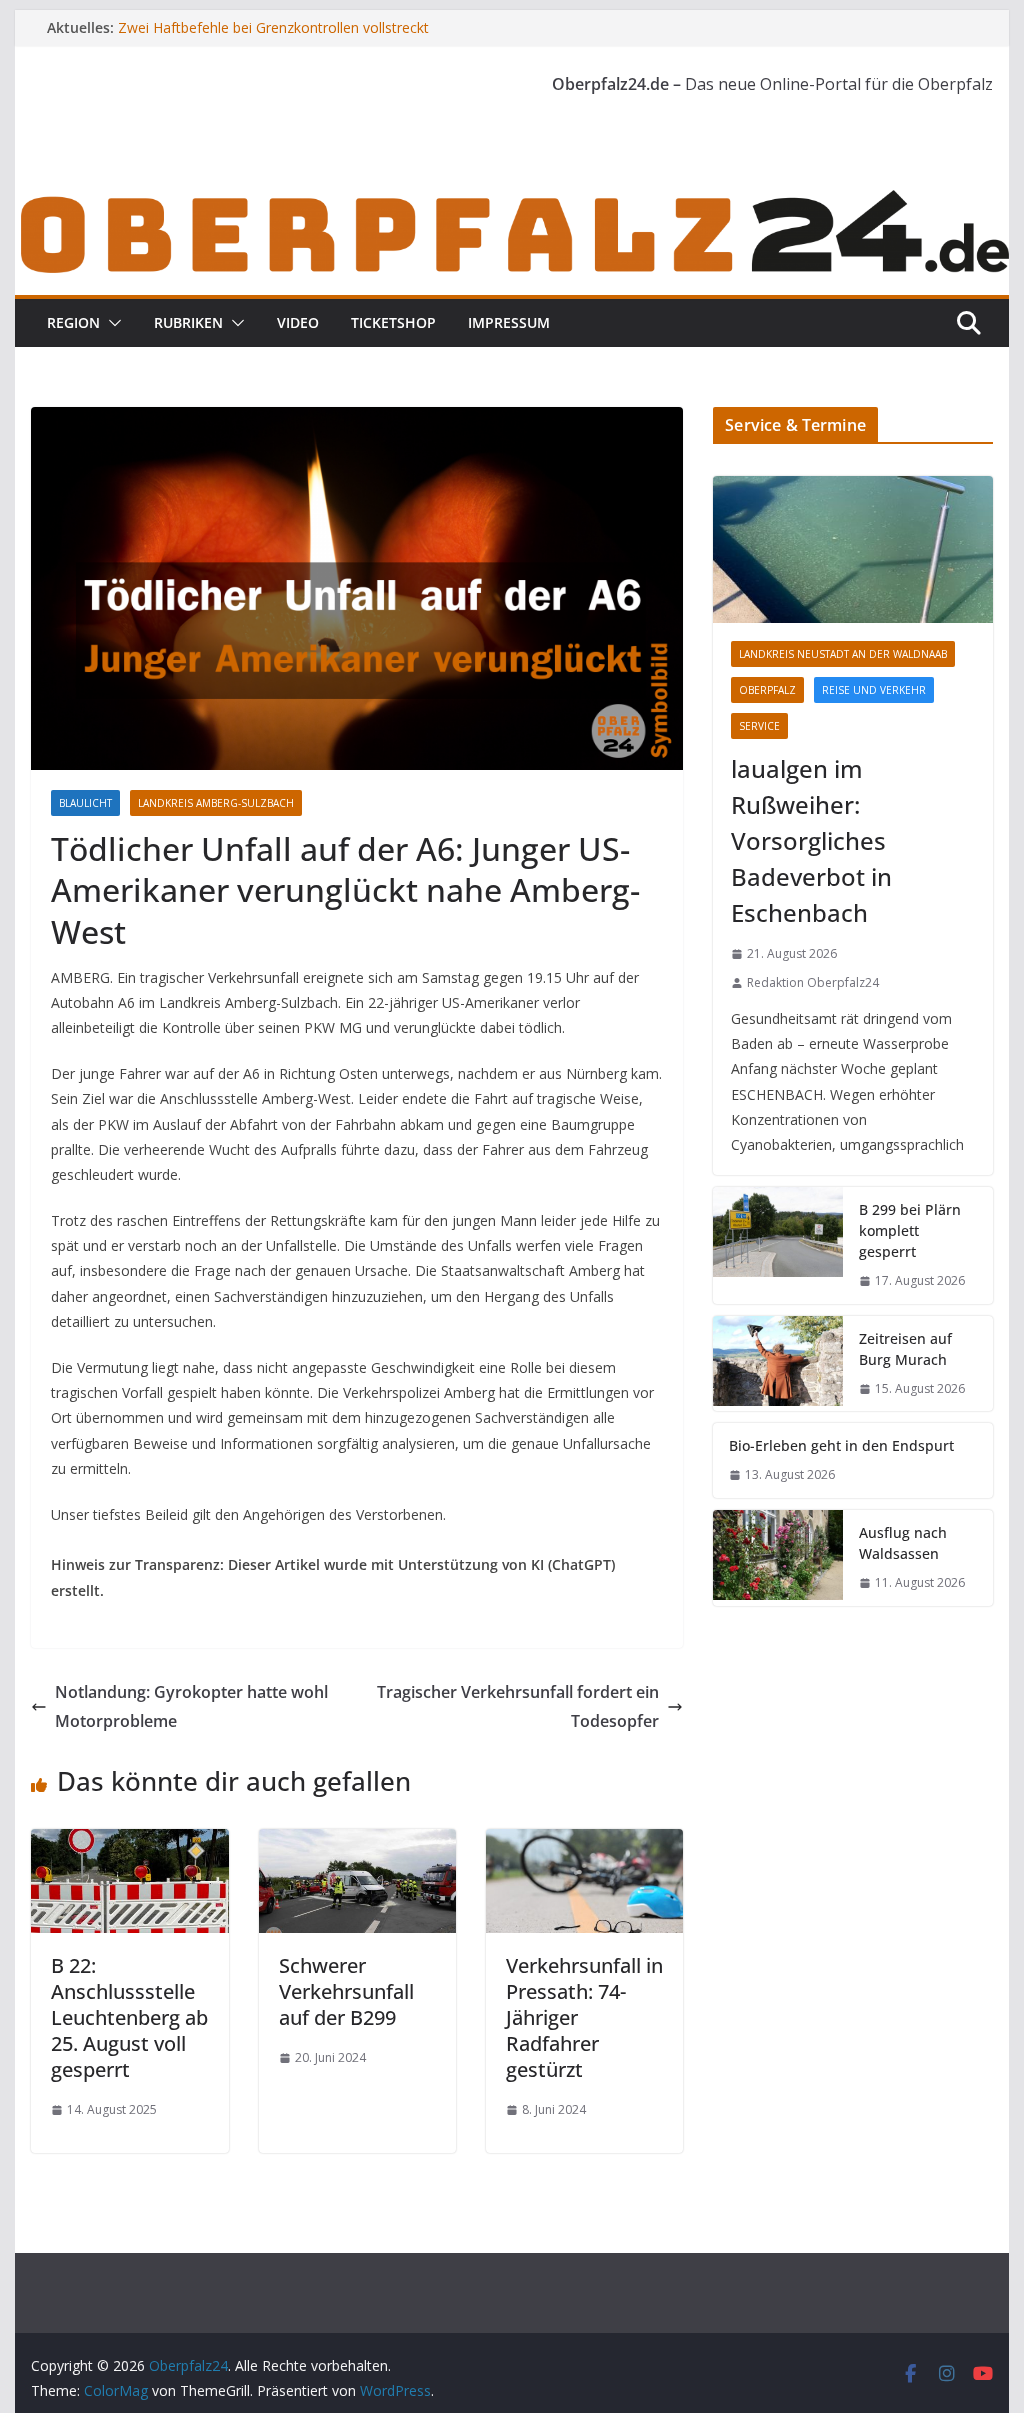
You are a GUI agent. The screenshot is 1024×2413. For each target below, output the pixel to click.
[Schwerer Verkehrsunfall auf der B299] (357, 1843)
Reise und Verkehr (874, 690)
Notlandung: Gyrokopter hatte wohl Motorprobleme (191, 1706)
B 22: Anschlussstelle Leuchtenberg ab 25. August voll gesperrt (129, 2017)
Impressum (509, 322)
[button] (111, 323)
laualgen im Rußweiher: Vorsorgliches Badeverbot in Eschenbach (811, 840)
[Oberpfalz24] (511, 198)
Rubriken (188, 322)
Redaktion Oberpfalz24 (813, 982)
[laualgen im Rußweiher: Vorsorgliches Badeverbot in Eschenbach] (852, 549)
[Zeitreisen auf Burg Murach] (778, 1364)
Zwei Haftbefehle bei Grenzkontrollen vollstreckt (273, 27)
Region (73, 322)
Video (298, 322)
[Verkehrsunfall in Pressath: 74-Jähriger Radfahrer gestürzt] (584, 1843)
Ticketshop (393, 322)
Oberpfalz (767, 690)
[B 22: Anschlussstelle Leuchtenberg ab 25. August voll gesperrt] (129, 1843)
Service (759, 726)
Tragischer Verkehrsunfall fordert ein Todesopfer (518, 1706)
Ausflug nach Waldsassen (903, 1543)
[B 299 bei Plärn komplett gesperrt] (778, 1245)
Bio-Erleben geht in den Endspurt (841, 1445)
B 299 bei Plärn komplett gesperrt (910, 1230)
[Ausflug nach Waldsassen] (778, 1558)
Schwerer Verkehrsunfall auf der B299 (346, 1991)
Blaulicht (85, 803)
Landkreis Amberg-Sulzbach (216, 803)
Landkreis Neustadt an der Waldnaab (843, 654)
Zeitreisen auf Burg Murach (905, 1349)
